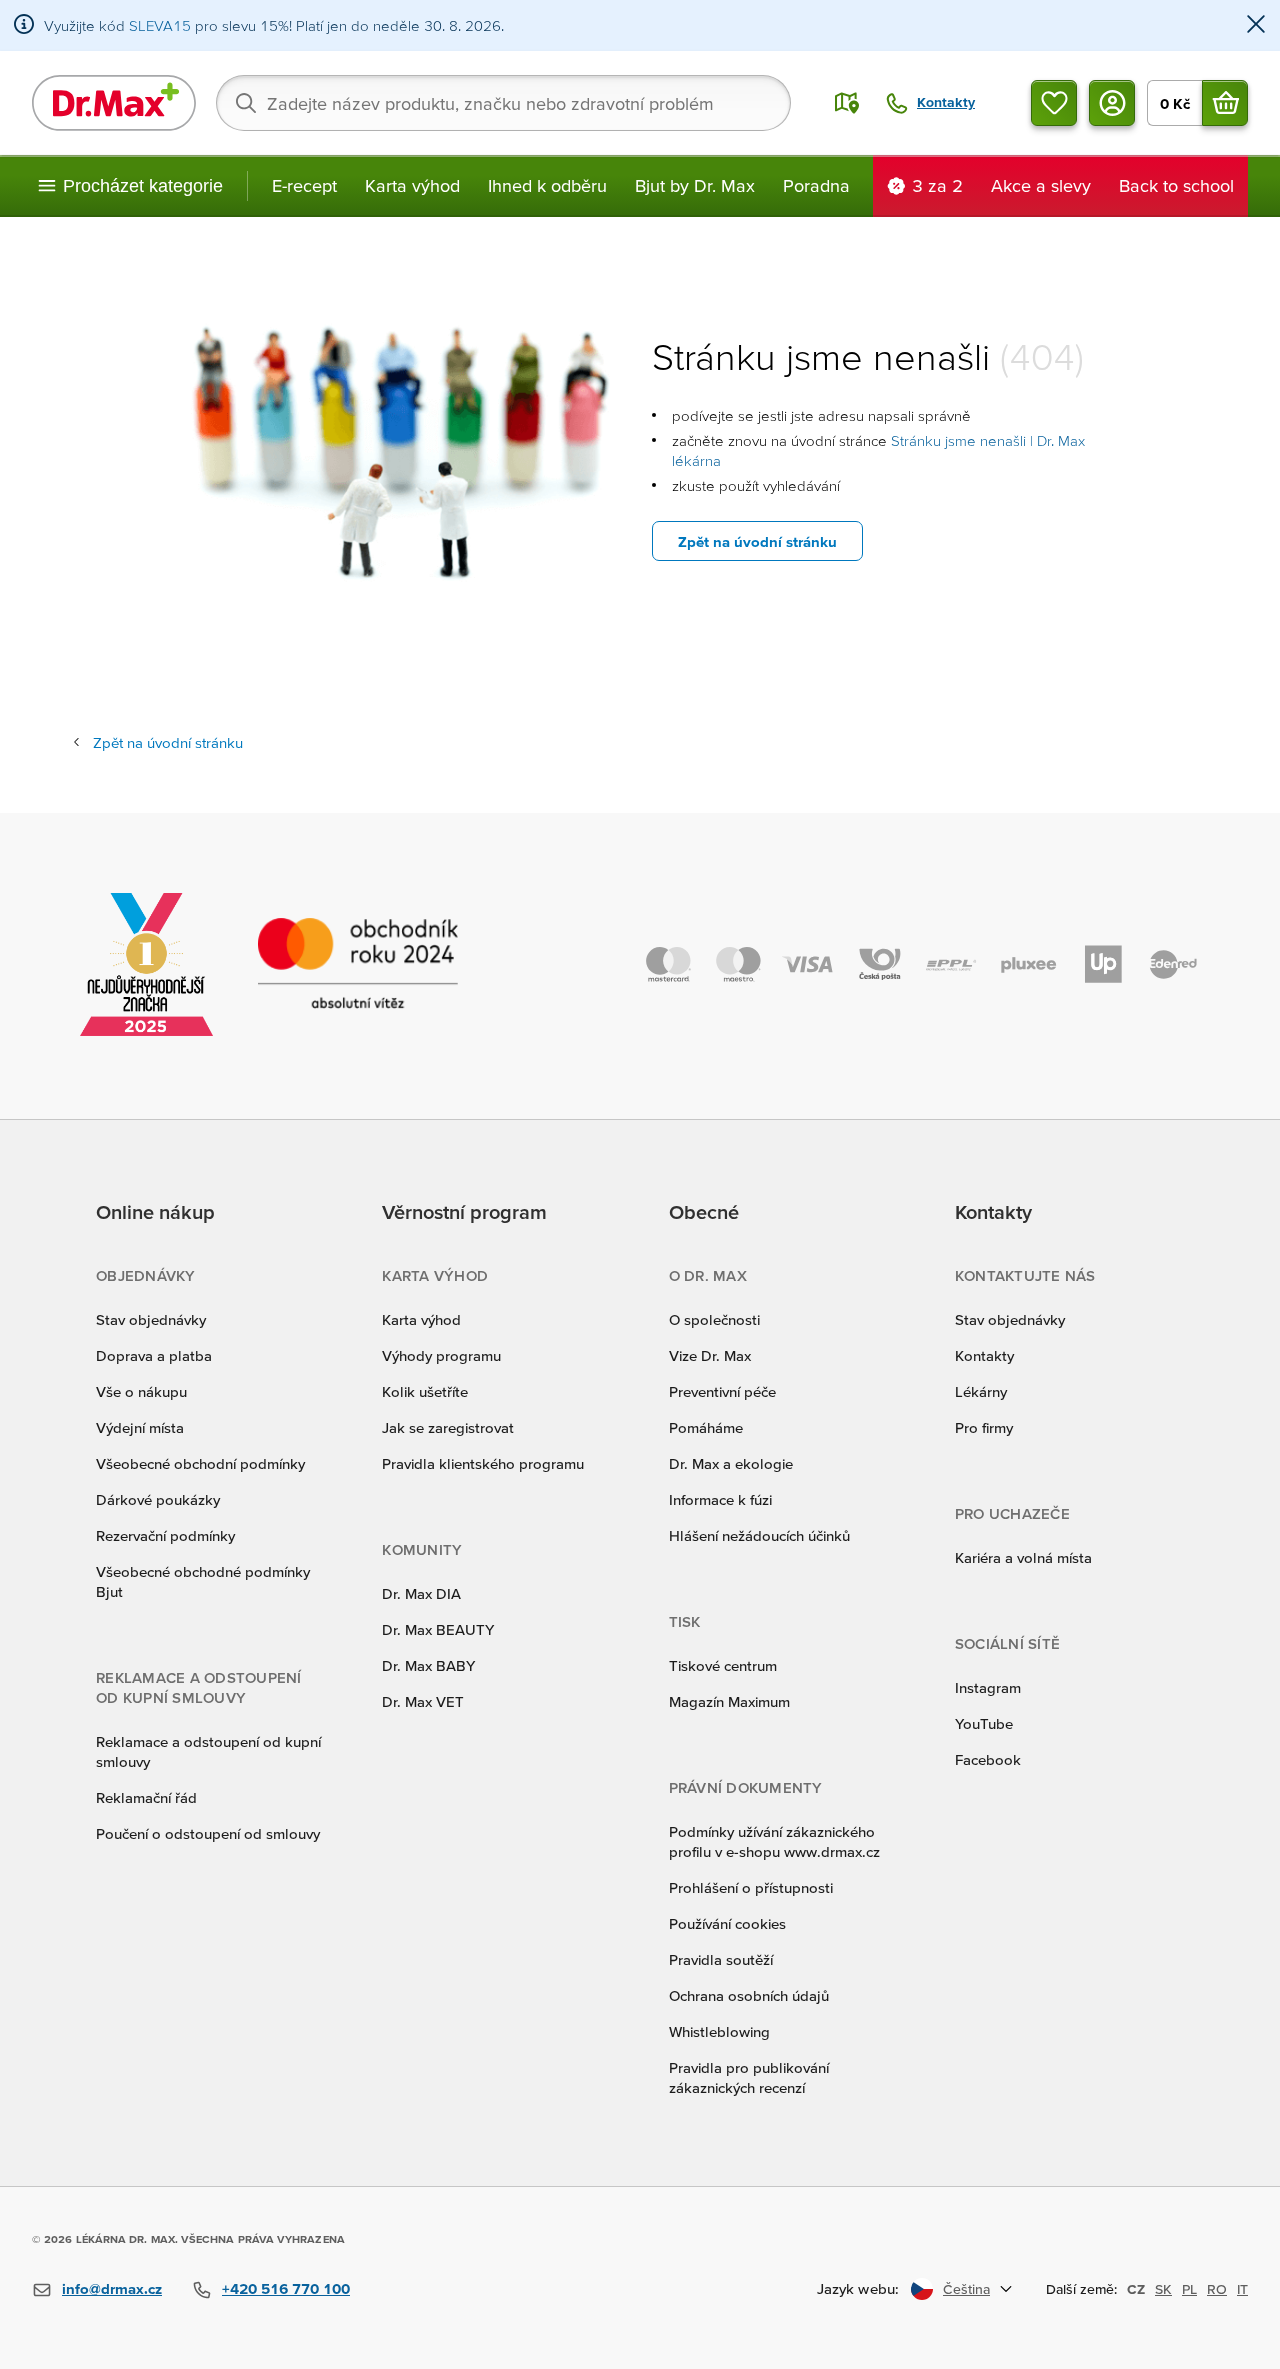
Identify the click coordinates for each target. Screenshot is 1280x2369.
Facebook (988, 1759)
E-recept (304, 185)
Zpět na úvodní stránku (757, 541)
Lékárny (981, 1391)
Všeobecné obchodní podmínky (200, 1463)
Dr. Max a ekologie (731, 1463)
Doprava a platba (154, 1355)
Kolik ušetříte (425, 1391)
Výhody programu (441, 1355)
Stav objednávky (151, 1319)
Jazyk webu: (858, 2288)
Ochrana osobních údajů (749, 1995)
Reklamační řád (146, 1797)
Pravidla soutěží (721, 1959)
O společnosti (714, 1319)
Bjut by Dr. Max (695, 185)
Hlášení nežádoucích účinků (759, 1535)
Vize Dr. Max (710, 1355)
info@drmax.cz (112, 2288)
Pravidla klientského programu (483, 1463)
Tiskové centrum (723, 1665)
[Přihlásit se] (1112, 103)
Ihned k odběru (547, 185)
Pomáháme (706, 1427)
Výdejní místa (140, 1427)
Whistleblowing (719, 2031)
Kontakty (984, 1355)
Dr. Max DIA (421, 1593)
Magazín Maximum (729, 1701)
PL (1189, 2289)
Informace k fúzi (720, 1499)
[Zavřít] (1256, 25)
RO (1217, 2289)
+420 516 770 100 (286, 2288)
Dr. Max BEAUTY (438, 1629)
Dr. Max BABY (428, 1665)
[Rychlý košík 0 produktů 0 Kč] (1225, 103)
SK (1163, 2289)
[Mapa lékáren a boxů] (847, 103)
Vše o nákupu (141, 1391)
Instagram (988, 1687)
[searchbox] (503, 103)
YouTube (984, 1723)
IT (1242, 2289)
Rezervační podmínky (165, 1535)
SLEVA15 (160, 25)
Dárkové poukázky (158, 1499)
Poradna (816, 185)
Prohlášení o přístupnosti (751, 1887)
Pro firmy (984, 1427)
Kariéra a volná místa (1023, 1557)
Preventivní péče (722, 1391)
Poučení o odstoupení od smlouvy (208, 1833)
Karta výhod (412, 185)
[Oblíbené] (1054, 103)
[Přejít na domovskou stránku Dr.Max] (114, 103)
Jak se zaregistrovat (448, 1427)
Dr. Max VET (423, 1701)
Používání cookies (727, 1923)
